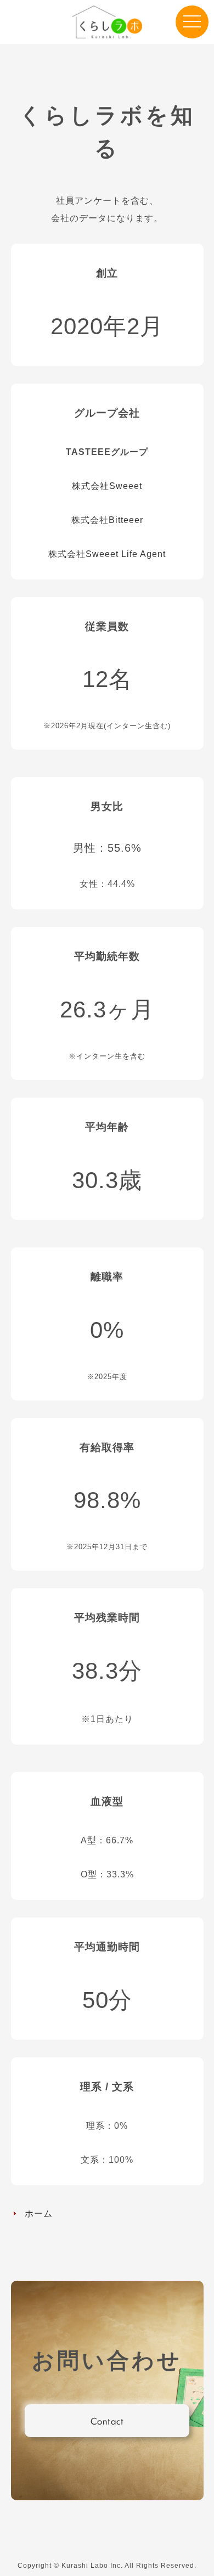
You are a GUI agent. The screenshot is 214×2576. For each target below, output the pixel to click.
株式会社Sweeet (107, 486)
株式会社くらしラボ (107, 22)
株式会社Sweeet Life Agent (107, 554)
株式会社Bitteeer (107, 520)
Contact (107, 2421)
